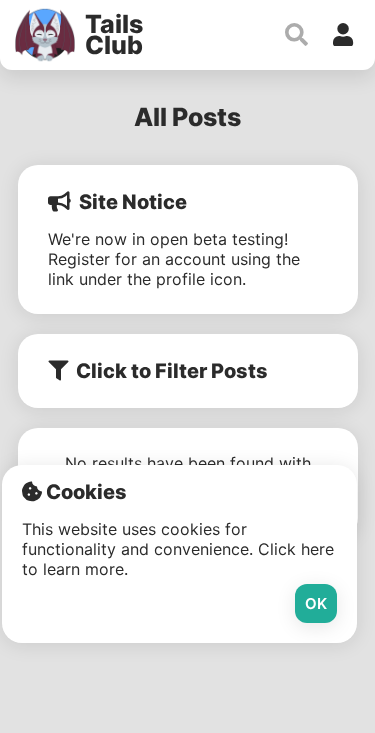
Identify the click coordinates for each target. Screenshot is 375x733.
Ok (316, 603)
